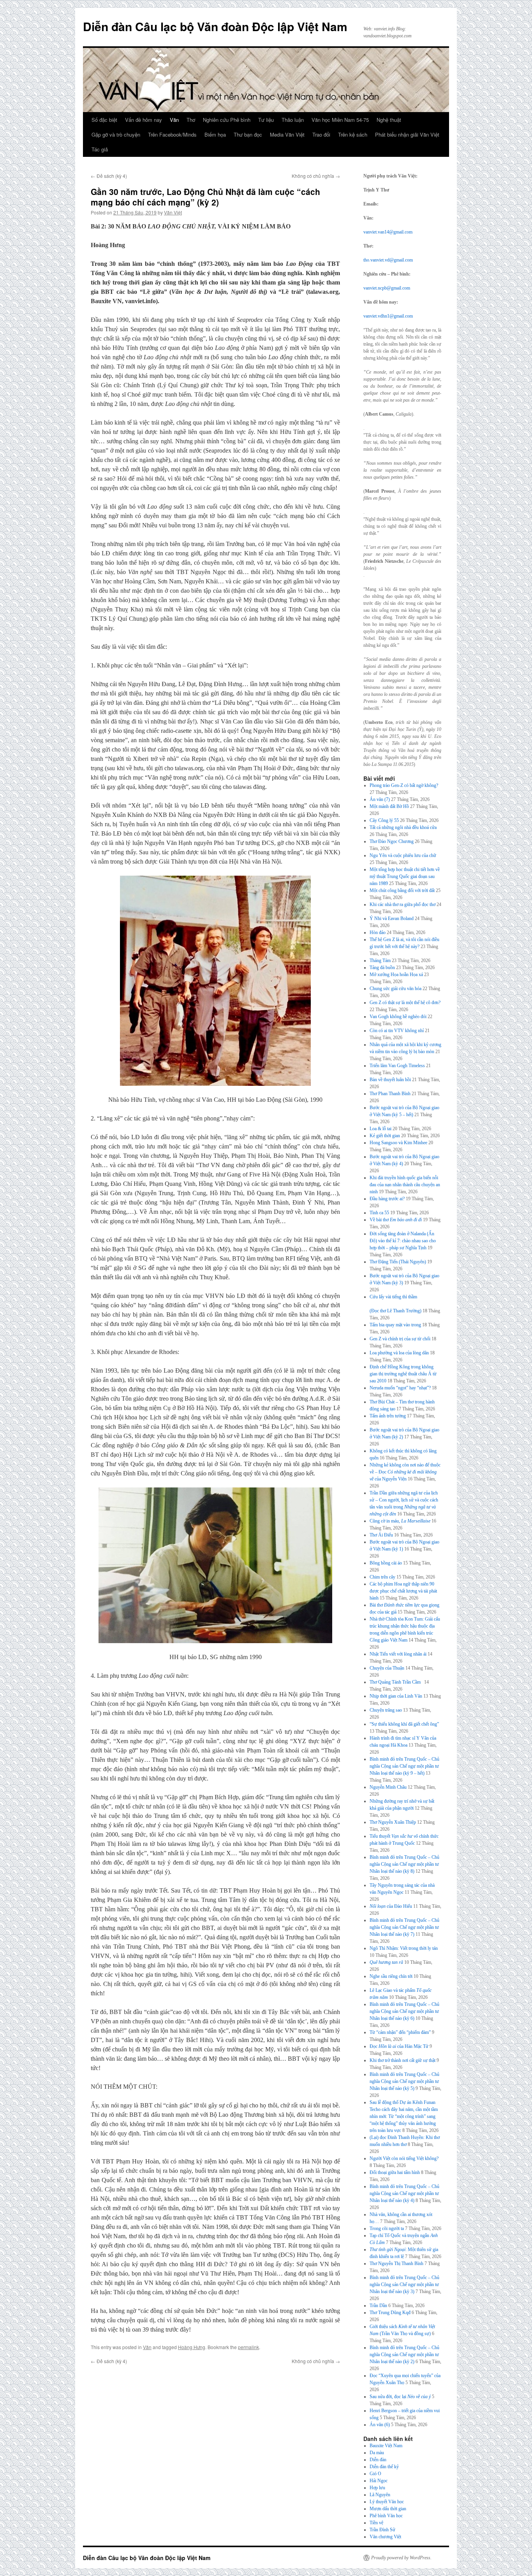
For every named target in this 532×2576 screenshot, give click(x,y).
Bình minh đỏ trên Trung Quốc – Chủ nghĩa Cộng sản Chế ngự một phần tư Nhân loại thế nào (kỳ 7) (404, 1927)
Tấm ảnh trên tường (388, 1416)
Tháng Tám (380, 961)
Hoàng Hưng (192, 2347)
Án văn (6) (380, 2425)
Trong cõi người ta (387, 2228)
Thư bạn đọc (248, 134)
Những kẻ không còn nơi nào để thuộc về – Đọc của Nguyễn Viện (405, 1472)
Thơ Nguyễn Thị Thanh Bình (396, 2263)
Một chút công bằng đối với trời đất (402, 890)
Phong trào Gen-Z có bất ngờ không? (404, 785)
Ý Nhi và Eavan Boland (392, 918)
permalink (248, 2347)
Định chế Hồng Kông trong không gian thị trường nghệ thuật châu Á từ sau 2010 (403, 1374)
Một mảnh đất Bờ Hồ (389, 806)
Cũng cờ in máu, (400, 1521)
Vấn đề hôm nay (144, 120)
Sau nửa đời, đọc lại (400, 2397)
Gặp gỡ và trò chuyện (116, 134)
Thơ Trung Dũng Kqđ (390, 2313)
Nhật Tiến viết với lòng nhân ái (398, 1654)
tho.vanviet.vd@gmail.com (388, 260)
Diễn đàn (378, 2460)
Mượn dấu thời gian (388, 2509)
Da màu (377, 2453)
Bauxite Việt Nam (386, 2446)
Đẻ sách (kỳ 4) (109, 176)
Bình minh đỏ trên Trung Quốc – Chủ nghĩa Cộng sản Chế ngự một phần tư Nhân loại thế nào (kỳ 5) (404, 2081)
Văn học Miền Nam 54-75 (340, 120)
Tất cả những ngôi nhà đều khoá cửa (403, 827)
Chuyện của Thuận (387, 1668)
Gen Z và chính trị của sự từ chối (400, 1339)
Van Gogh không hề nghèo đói (398, 1017)
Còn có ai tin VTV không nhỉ (397, 1031)
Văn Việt (173, 212)
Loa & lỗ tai (381, 1129)
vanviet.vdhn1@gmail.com (388, 316)
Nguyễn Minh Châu (388, 1787)
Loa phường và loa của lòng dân (399, 1353)
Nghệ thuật (389, 120)
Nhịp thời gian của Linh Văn (396, 1696)
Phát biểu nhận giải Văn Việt (407, 134)
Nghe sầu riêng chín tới (391, 1976)
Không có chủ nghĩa (316, 176)
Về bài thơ (396, 1220)
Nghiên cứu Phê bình (227, 120)
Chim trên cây (382, 1577)
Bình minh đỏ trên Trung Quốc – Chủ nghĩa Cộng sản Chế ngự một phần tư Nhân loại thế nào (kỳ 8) (404, 1864)
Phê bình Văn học (386, 2516)
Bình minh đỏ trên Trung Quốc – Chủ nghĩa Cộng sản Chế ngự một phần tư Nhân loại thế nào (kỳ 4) (404, 2193)
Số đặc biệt (104, 120)
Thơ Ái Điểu (381, 1535)
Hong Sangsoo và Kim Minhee (398, 1143)
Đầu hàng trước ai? (387, 1199)
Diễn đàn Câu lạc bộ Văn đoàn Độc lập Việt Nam (215, 26)
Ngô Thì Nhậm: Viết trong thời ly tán (404, 1948)
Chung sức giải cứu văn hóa (395, 989)
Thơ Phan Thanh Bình (390, 1094)
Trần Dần (378, 2306)
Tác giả (100, 149)
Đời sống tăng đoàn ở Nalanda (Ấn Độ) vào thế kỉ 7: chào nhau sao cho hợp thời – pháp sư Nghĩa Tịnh (403, 1241)
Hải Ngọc (379, 2481)
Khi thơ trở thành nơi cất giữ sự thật (403, 2060)
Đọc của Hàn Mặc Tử (399, 2046)
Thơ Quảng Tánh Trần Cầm (396, 1682)
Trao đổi (321, 134)
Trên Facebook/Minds (172, 134)
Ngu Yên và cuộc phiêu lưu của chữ (403, 855)
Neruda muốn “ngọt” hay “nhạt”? (400, 1388)
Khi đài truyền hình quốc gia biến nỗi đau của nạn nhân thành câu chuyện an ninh (405, 1185)
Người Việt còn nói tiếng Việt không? (404, 2158)
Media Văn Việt (287, 134)
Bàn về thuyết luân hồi (390, 1080)
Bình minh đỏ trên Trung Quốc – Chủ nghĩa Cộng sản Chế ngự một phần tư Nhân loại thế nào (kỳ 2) (404, 2355)
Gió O (375, 2474)
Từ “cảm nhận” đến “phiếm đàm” (400, 2032)
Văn (174, 120)
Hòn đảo (378, 932)
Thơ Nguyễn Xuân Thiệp (393, 1822)
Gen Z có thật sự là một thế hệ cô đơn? (405, 1003)
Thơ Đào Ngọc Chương (392, 841)
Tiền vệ (376, 2523)
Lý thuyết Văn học (387, 2502)
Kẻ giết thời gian (385, 1136)
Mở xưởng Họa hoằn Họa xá (396, 975)
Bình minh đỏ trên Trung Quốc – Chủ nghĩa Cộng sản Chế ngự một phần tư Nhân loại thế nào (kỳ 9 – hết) (404, 1766)
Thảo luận (293, 120)
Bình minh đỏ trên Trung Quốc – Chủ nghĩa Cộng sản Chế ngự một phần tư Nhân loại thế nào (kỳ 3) (404, 2285)
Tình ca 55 (379, 1213)
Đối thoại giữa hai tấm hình (395, 2172)
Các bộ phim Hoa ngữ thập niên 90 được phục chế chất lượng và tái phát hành (403, 1591)
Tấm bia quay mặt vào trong (395, 1325)
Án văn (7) (380, 799)
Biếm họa (215, 134)
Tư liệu (266, 120)
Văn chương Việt (385, 2537)
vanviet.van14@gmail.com (388, 232)
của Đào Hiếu (391, 1906)
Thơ (191, 120)
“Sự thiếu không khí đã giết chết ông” (404, 1724)
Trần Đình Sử (382, 2530)
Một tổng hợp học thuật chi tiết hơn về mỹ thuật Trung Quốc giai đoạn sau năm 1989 (405, 876)
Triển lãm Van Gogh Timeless (397, 1066)
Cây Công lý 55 (384, 820)
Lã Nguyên (380, 2495)
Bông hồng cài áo (386, 1563)
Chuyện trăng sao (386, 1710)
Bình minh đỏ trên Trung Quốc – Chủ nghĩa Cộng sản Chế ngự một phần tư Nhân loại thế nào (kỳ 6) (404, 2011)
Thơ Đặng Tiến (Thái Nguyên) (398, 1262)
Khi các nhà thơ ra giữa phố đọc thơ (403, 904)
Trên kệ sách (353, 134)
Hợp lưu (377, 2488)
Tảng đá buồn (382, 968)
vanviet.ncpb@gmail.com (387, 288)
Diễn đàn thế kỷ (384, 2467)
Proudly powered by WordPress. (401, 2558)
